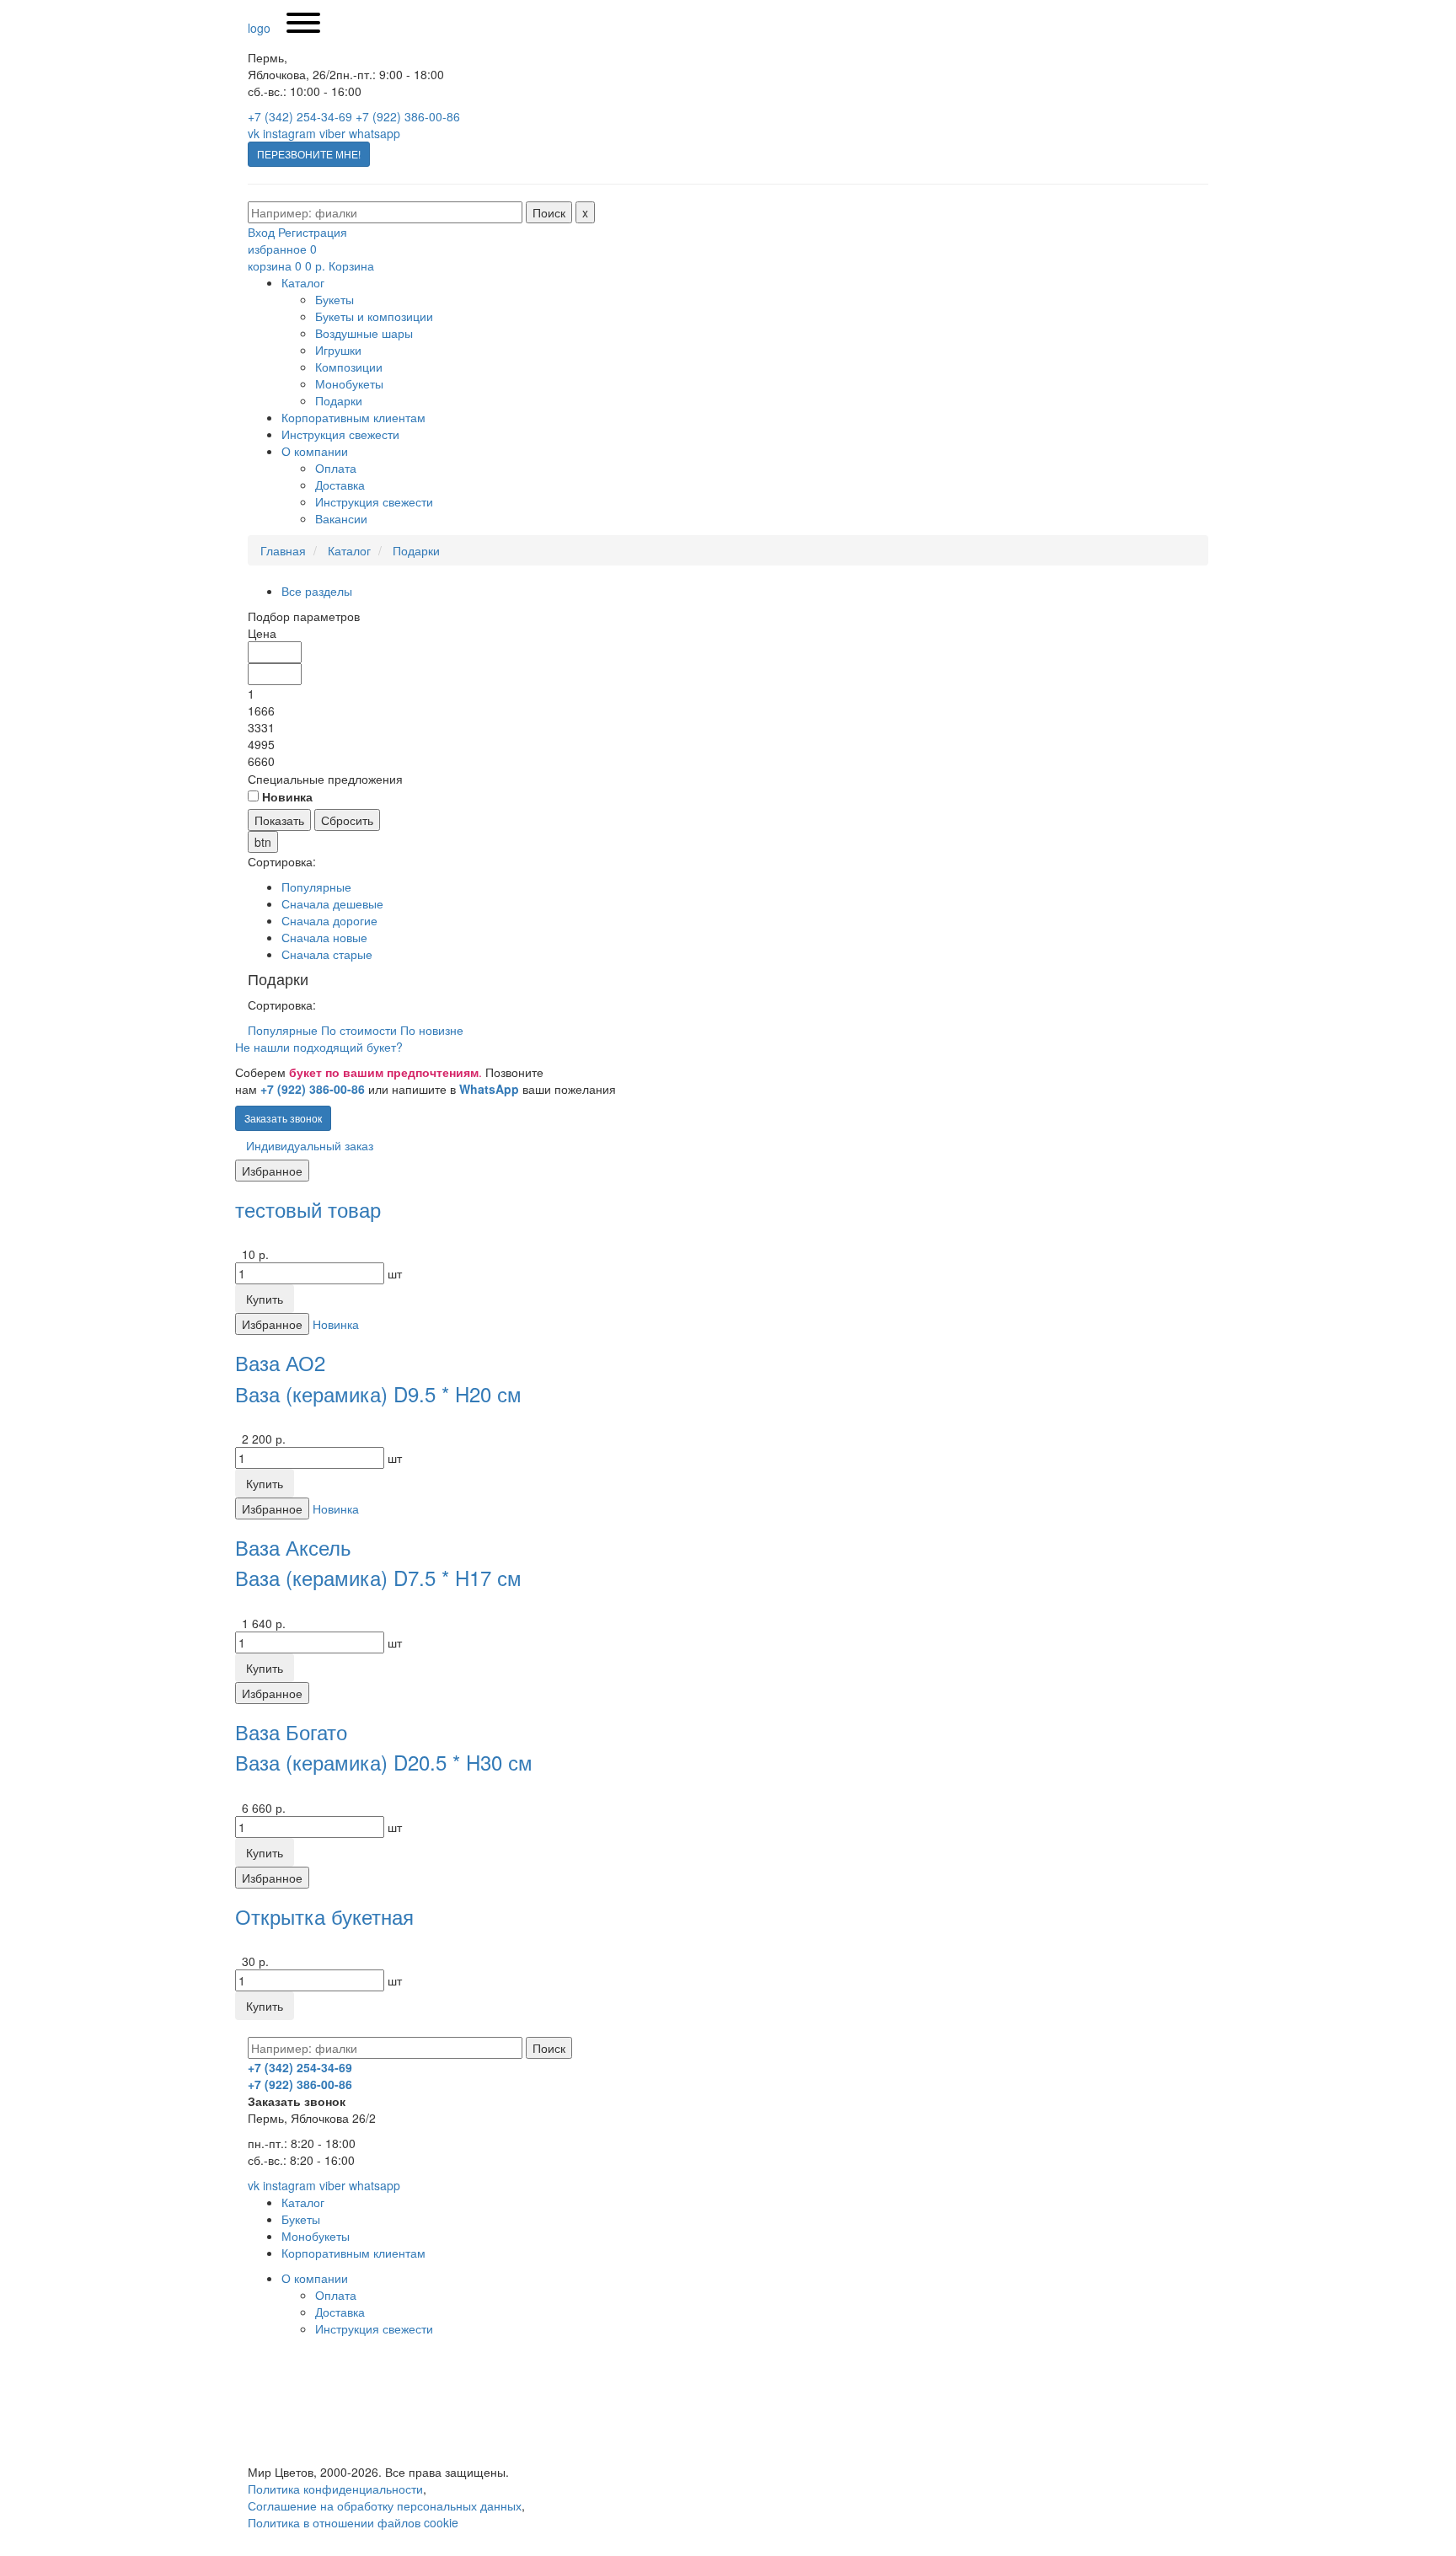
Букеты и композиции (374, 316)
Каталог (303, 282)
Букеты (335, 299)
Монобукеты (349, 383)
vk (254, 133)
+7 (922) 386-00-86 (408, 116)
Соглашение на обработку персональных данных (385, 2505)
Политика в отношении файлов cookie (353, 2522)
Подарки (339, 400)
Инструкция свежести (340, 434)
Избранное (272, 1171)
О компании (315, 451)
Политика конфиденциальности (335, 2489)
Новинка (336, 1324)
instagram (289, 133)
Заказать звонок (283, 1118)
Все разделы (317, 591)
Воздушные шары (364, 333)
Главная (283, 550)
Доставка (340, 485)
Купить (265, 1299)
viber (332, 133)
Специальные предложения (325, 779)
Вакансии (341, 518)
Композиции (349, 367)
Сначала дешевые (332, 903)
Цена (262, 633)
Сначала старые (327, 954)
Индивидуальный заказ (310, 1145)
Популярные (316, 887)
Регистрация (313, 232)
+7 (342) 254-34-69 (300, 116)
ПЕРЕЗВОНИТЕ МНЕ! (309, 154)
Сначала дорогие (329, 920)
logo (259, 28)
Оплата (336, 468)
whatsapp (375, 133)
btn (263, 842)
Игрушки (338, 350)
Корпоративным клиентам (353, 417)
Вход (261, 232)
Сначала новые (324, 937)
